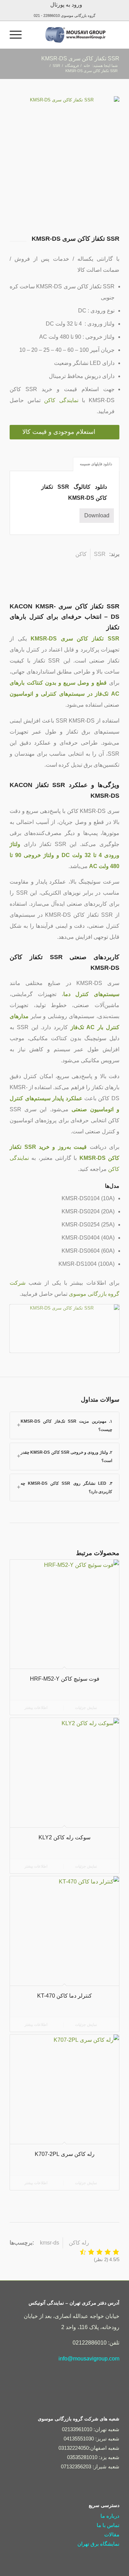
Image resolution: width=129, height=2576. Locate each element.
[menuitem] (66, 5)
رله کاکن (79, 2243)
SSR (100, 554)
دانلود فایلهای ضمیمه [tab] (96, 464)
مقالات (112, 2534)
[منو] (18, 35)
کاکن (81, 554)
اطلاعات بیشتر (36, 1708)
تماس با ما (108, 2525)
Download (97, 515)
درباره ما (110, 2516)
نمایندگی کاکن (61, 400)
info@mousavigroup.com (89, 2359)
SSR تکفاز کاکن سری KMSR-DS (80, 58)
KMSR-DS (50, 2243)
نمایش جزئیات (87, 1708)
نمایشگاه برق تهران (98, 2544)
